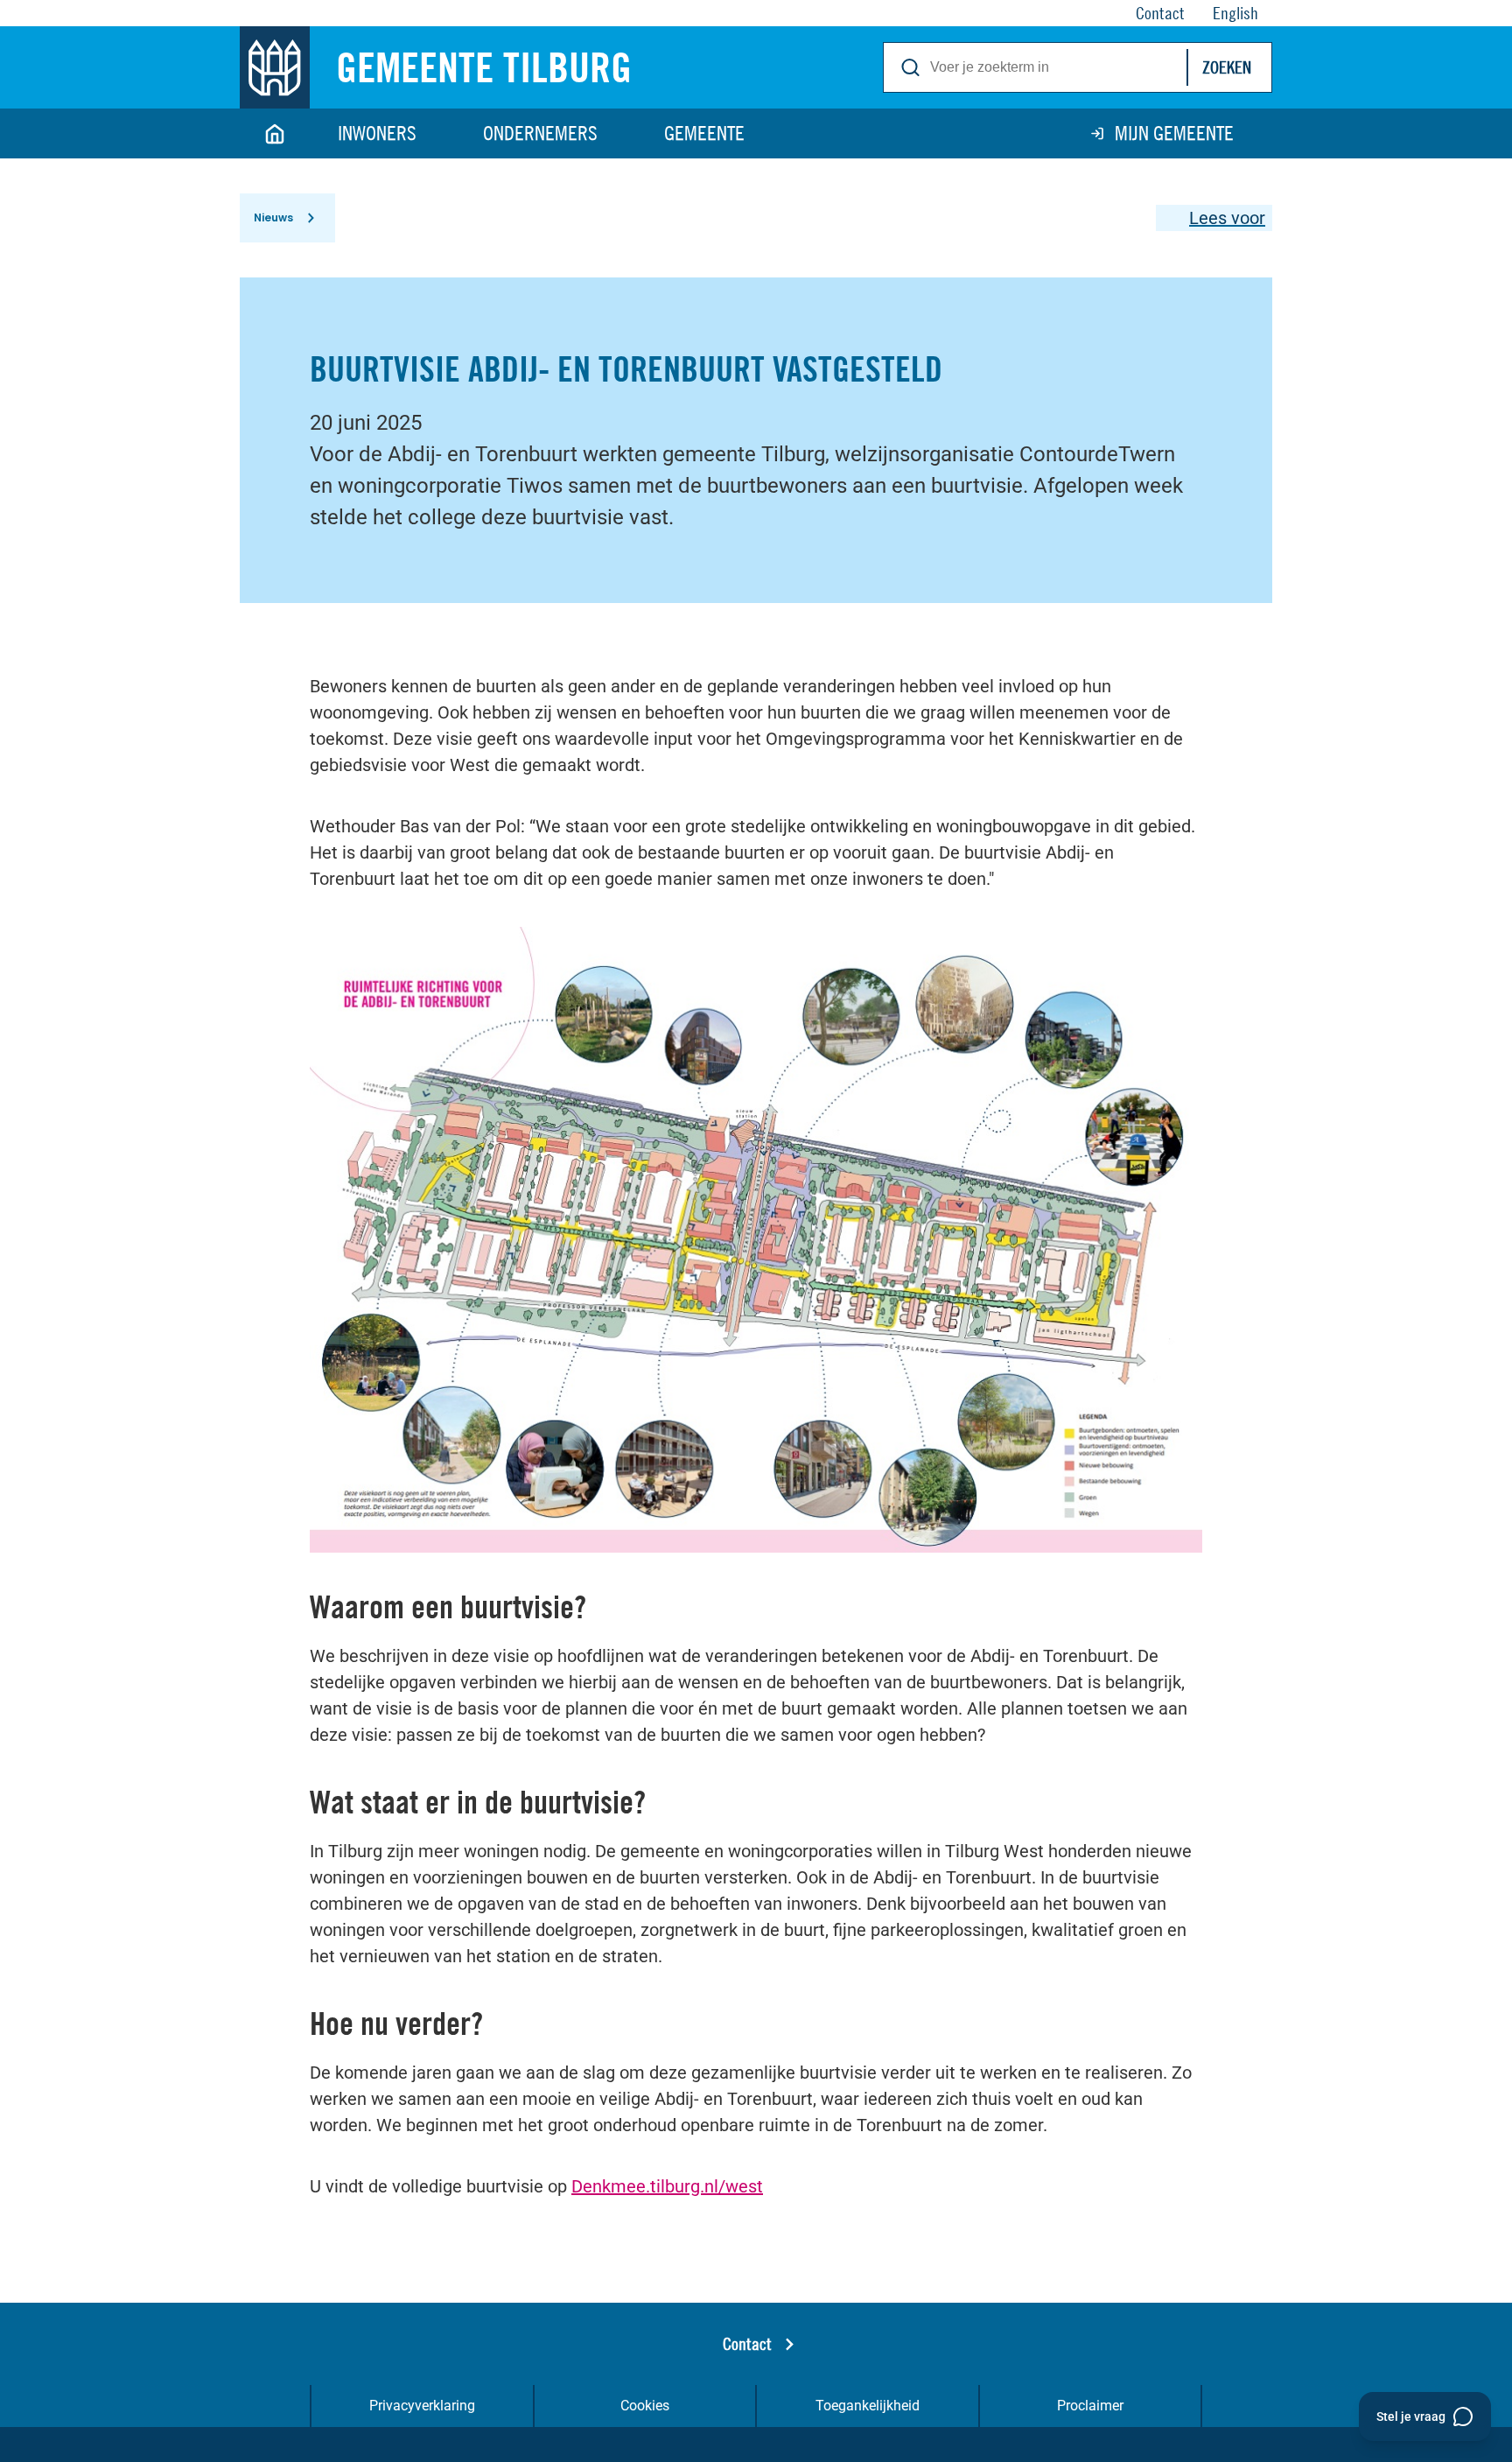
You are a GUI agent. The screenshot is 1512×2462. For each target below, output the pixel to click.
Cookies (645, 2406)
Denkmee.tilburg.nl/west (667, 2186)
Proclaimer (1090, 2406)
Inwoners (377, 133)
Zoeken (1227, 67)
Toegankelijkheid (868, 2406)
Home (275, 133)
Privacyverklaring (422, 2406)
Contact (747, 2343)
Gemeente (704, 133)
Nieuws (273, 217)
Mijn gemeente (1174, 133)
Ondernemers (540, 133)
